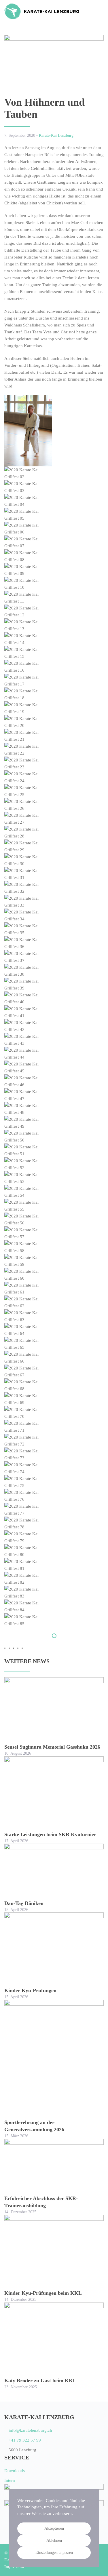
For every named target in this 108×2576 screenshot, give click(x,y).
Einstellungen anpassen (54, 2553)
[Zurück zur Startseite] (42, 12)
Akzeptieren (54, 2528)
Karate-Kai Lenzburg (56, 135)
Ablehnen (54, 2540)
